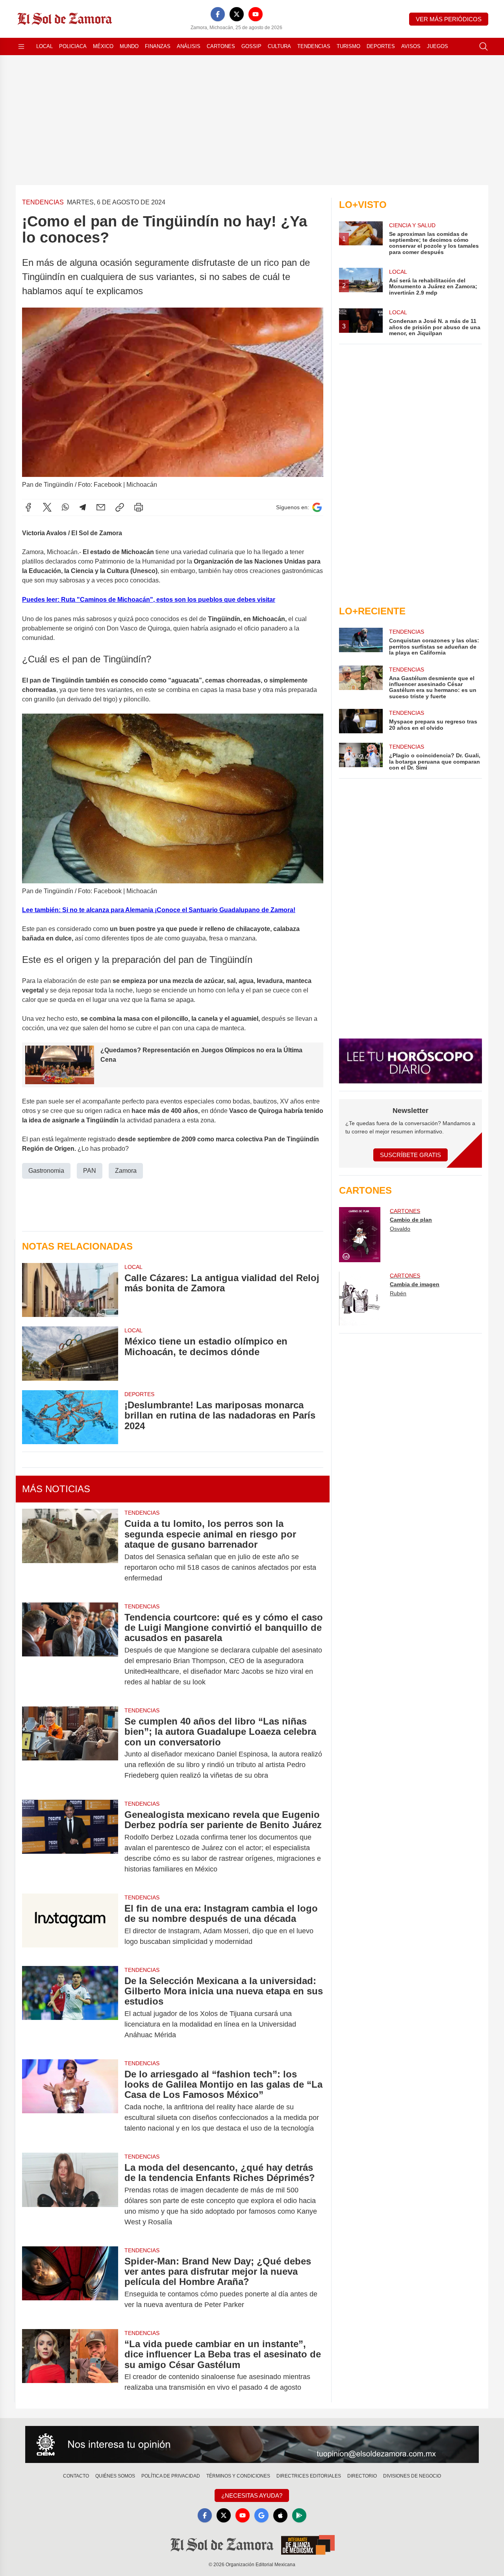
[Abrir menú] (21, 46)
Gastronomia (46, 1171)
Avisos (411, 46)
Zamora (126, 1171)
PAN (90, 1171)
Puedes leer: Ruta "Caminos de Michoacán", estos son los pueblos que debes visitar (149, 600)
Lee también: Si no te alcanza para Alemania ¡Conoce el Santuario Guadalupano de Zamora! (159, 910)
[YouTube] (256, 14)
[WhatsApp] (65, 507)
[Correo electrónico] (101, 507)
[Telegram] (83, 507)
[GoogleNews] (261, 2515)
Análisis (189, 46)
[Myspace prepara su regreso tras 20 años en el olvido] (361, 721)
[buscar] (484, 46)
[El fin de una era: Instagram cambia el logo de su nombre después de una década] (70, 1925)
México (103, 46)
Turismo (348, 46)
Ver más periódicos (449, 19)
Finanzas (158, 46)
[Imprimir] (139, 507)
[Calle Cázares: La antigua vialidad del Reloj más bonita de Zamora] (70, 1290)
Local (44, 46)
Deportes (381, 46)
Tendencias (314, 46)
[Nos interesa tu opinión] (252, 2444)
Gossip (251, 46)
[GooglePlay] (299, 2515)
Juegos (437, 46)
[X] (237, 14)
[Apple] (280, 2515)
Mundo (129, 46)
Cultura (279, 46)
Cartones (221, 46)
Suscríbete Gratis (410, 1155)
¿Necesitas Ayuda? (252, 2495)
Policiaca (73, 46)
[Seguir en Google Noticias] (317, 507)
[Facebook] (218, 14)
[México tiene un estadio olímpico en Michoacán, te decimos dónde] (70, 1353)
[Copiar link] (120, 507)
